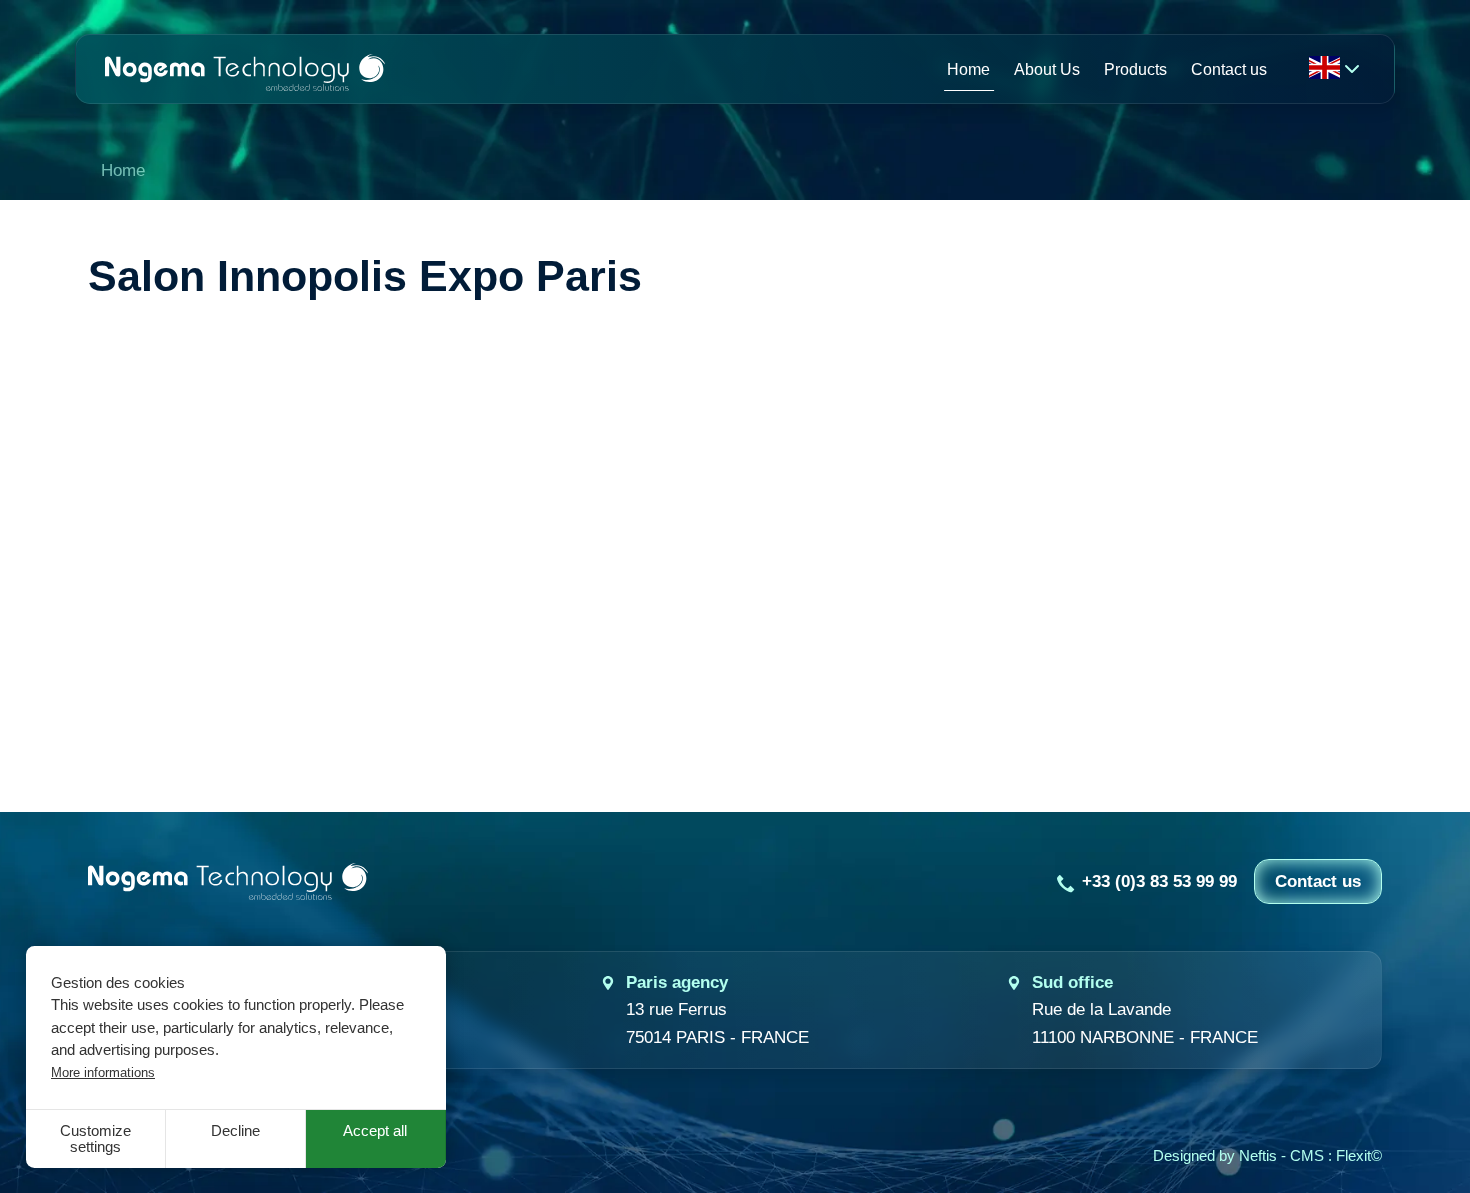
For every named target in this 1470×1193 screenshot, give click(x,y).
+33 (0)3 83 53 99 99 (1159, 881)
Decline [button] (235, 1131)
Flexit (1353, 1156)
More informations (103, 1072)
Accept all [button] (375, 1131)
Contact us (1318, 881)
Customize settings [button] (95, 1139)
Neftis (1258, 1156)
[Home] (245, 68)
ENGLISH (1324, 67)
